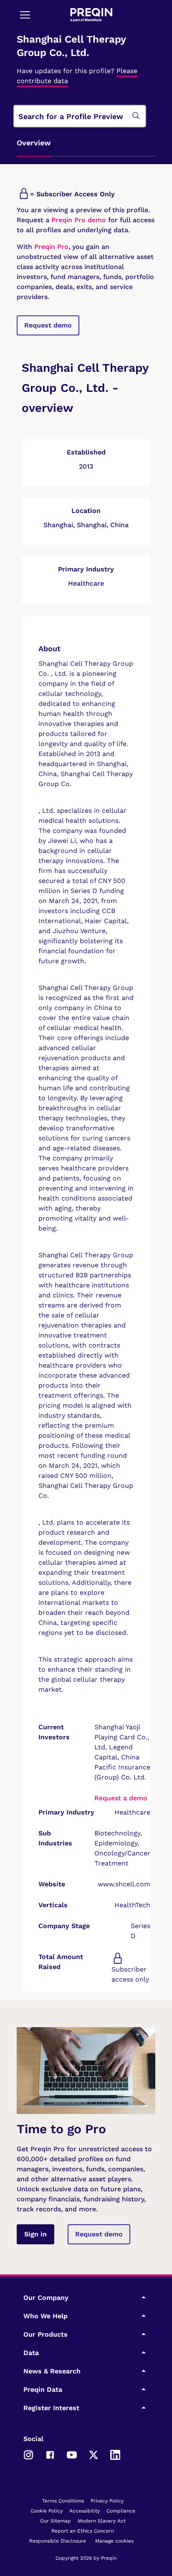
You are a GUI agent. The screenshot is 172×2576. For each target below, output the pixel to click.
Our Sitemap (56, 2521)
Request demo (48, 325)
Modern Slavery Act (102, 2521)
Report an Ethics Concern (83, 2531)
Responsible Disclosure (58, 2541)
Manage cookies (114, 2541)
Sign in (35, 2234)
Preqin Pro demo (79, 220)
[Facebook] (50, 2454)
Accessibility (85, 2511)
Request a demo (121, 1798)
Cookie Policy (47, 2511)
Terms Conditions (63, 2501)
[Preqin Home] (91, 15)
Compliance (121, 2511)
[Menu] (25, 15)
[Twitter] (94, 2454)
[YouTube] (72, 2454)
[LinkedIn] (115, 2454)
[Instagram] (28, 2454)
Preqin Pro (50, 247)
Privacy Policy (107, 2501)
